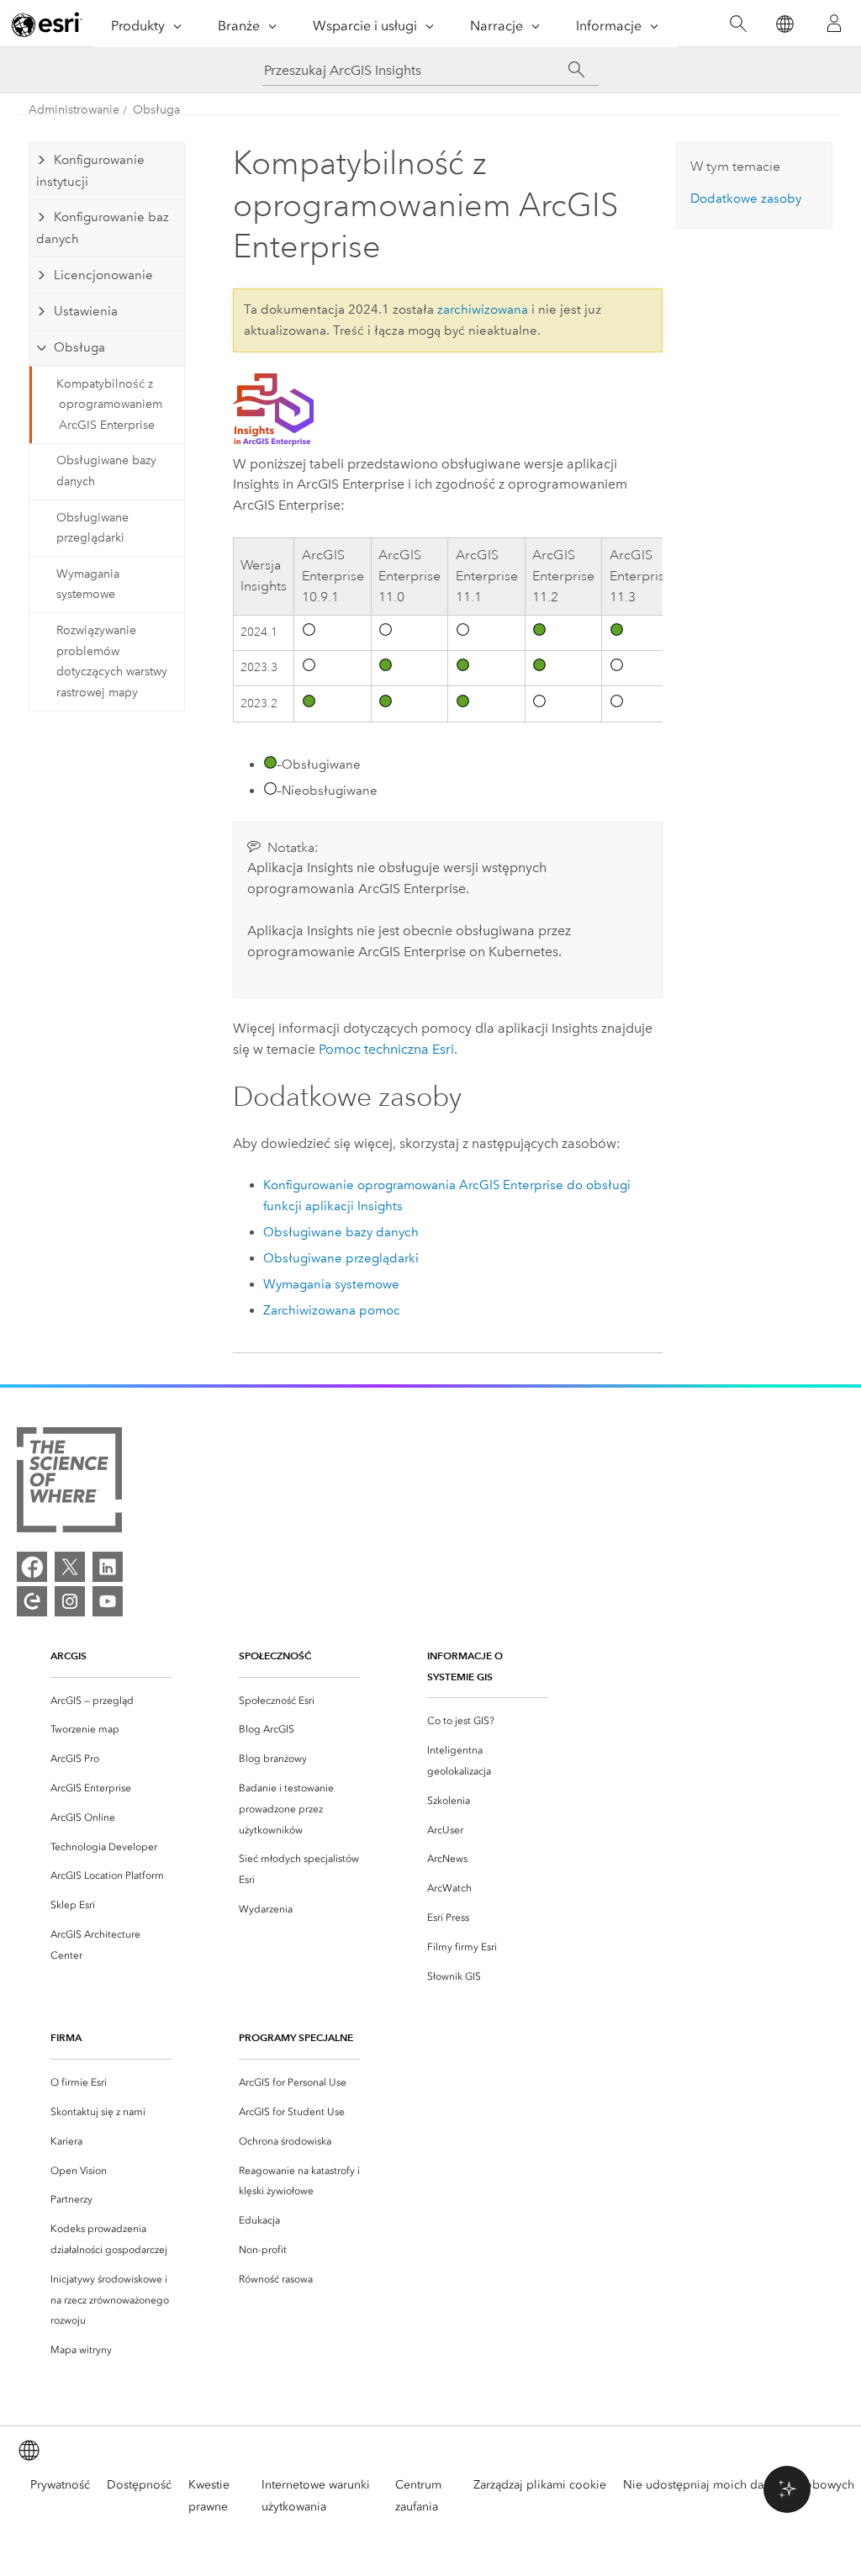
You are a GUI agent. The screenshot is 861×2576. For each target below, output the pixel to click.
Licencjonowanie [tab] (103, 275)
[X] (70, 1567)
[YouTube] (108, 1601)
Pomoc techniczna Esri (386, 1049)
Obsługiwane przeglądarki (92, 528)
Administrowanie (74, 110)
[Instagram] (70, 1601)
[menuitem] (111, 1701)
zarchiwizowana (483, 309)
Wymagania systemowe (88, 584)
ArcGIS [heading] (69, 1656)
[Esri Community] (32, 1601)
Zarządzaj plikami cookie (540, 2485)
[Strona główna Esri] (47, 24)
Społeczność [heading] (275, 1656)
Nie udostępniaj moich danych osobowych (739, 2485)
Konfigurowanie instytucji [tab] (90, 171)
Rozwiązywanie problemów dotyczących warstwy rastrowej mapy (112, 661)
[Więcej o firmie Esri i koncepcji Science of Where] (69, 1483)
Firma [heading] (66, 2037)
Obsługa (156, 110)
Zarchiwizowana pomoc (332, 1310)
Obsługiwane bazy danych (106, 471)
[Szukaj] (738, 24)
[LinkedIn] (108, 1567)
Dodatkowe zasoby (746, 198)
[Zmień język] (784, 24)
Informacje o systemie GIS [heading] (465, 1666)
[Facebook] (32, 1567)
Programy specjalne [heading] (296, 2037)
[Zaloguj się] (834, 24)
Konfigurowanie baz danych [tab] (103, 228)
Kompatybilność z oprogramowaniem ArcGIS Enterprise (109, 405)
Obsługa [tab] (79, 347)
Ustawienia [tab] (86, 311)
